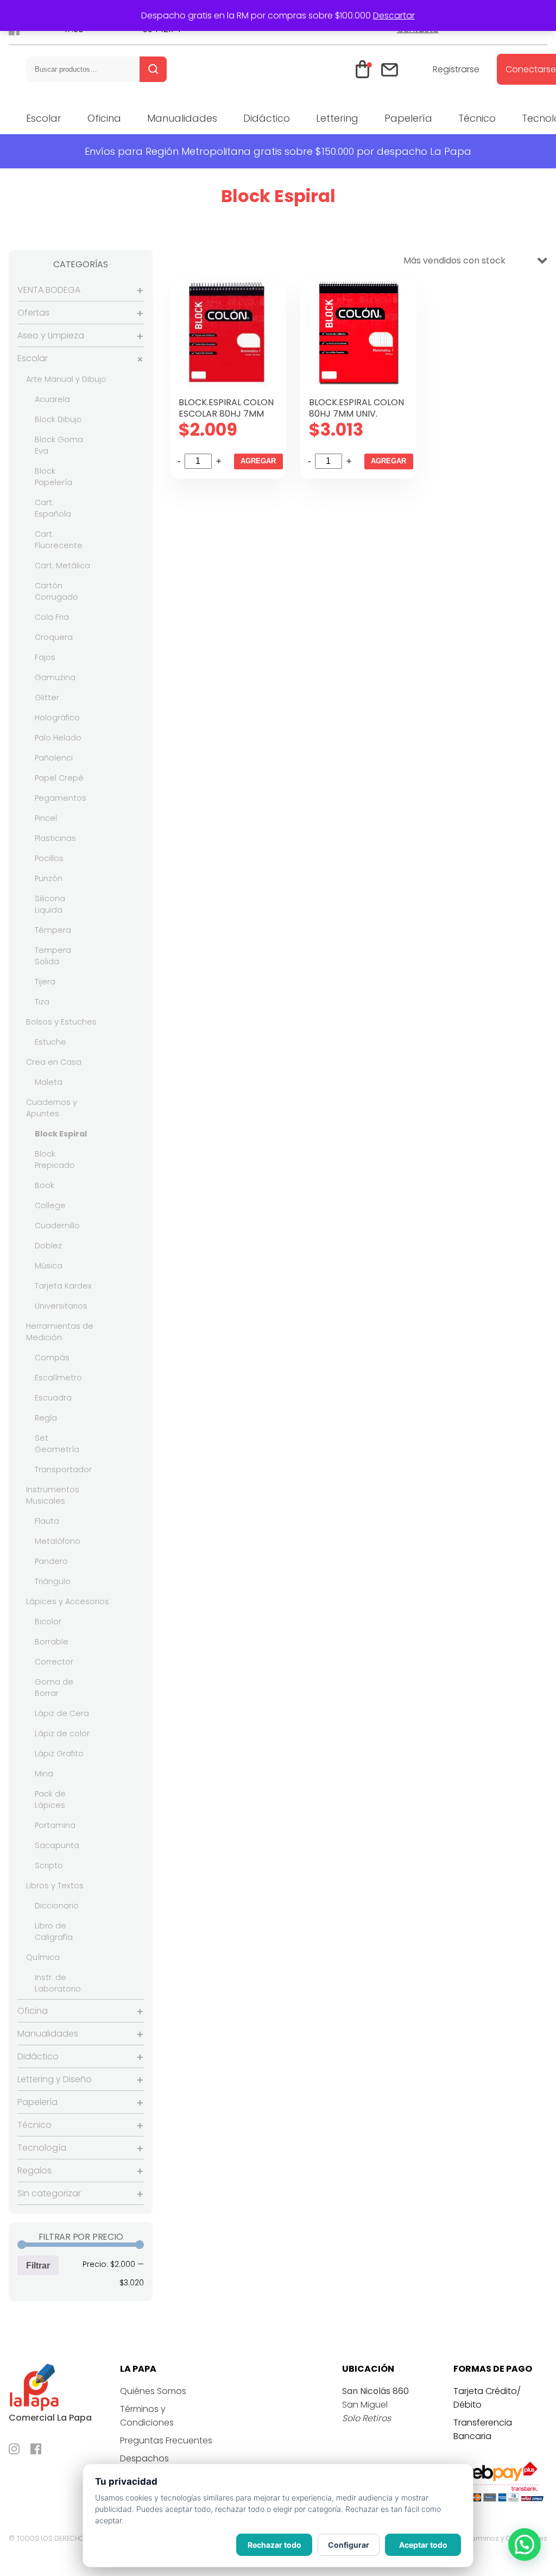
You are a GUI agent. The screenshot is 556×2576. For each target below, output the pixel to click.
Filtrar (38, 2265)
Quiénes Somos (153, 2391)
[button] (525, 2544)
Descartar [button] (394, 15)
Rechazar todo (274, 2545)
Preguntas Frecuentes (166, 2440)
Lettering (337, 118)
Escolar (44, 118)
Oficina (104, 118)
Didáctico (267, 118)
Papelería (408, 118)
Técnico (477, 118)
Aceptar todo (423, 2545)
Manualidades (182, 118)
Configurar (349, 2545)
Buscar (153, 69)
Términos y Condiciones (508, 2538)
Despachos (144, 2458)
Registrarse (456, 69)
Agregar (258, 461)
